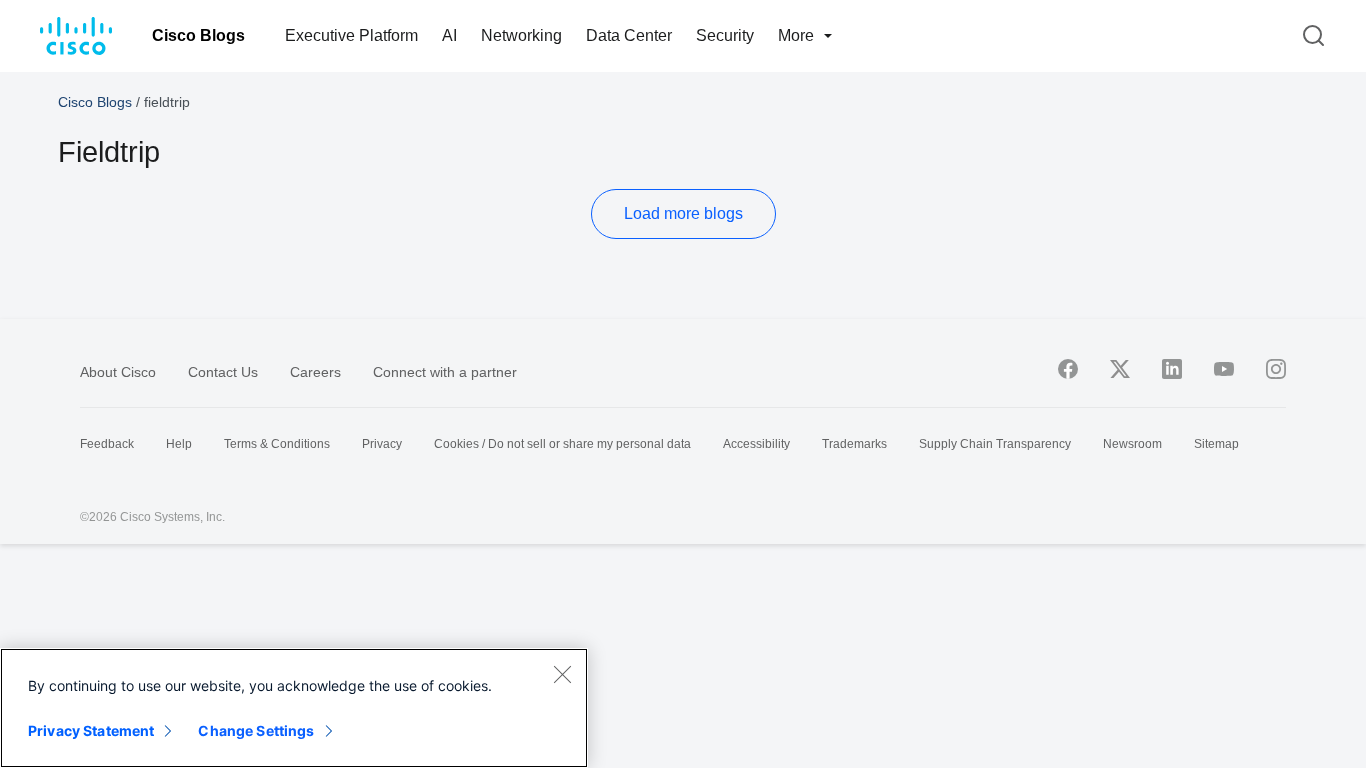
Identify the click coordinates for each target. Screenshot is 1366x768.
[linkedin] (1172, 369)
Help (179, 444)
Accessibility (756, 444)
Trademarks (854, 444)
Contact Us (223, 372)
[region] (294, 708)
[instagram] (1276, 369)
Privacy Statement (91, 730)
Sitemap (1216, 444)
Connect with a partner (445, 372)
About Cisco (118, 372)
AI (449, 35)
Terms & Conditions (277, 444)
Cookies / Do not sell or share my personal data (562, 444)
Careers (315, 372)
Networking (521, 35)
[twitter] (1120, 369)
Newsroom (1132, 444)
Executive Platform (351, 35)
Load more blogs (683, 213)
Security (725, 35)
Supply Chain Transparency (995, 444)
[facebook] (1068, 369)
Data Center (629, 35)
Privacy (382, 444)
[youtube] (1224, 369)
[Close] (562, 674)
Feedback (107, 444)
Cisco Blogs (198, 35)
